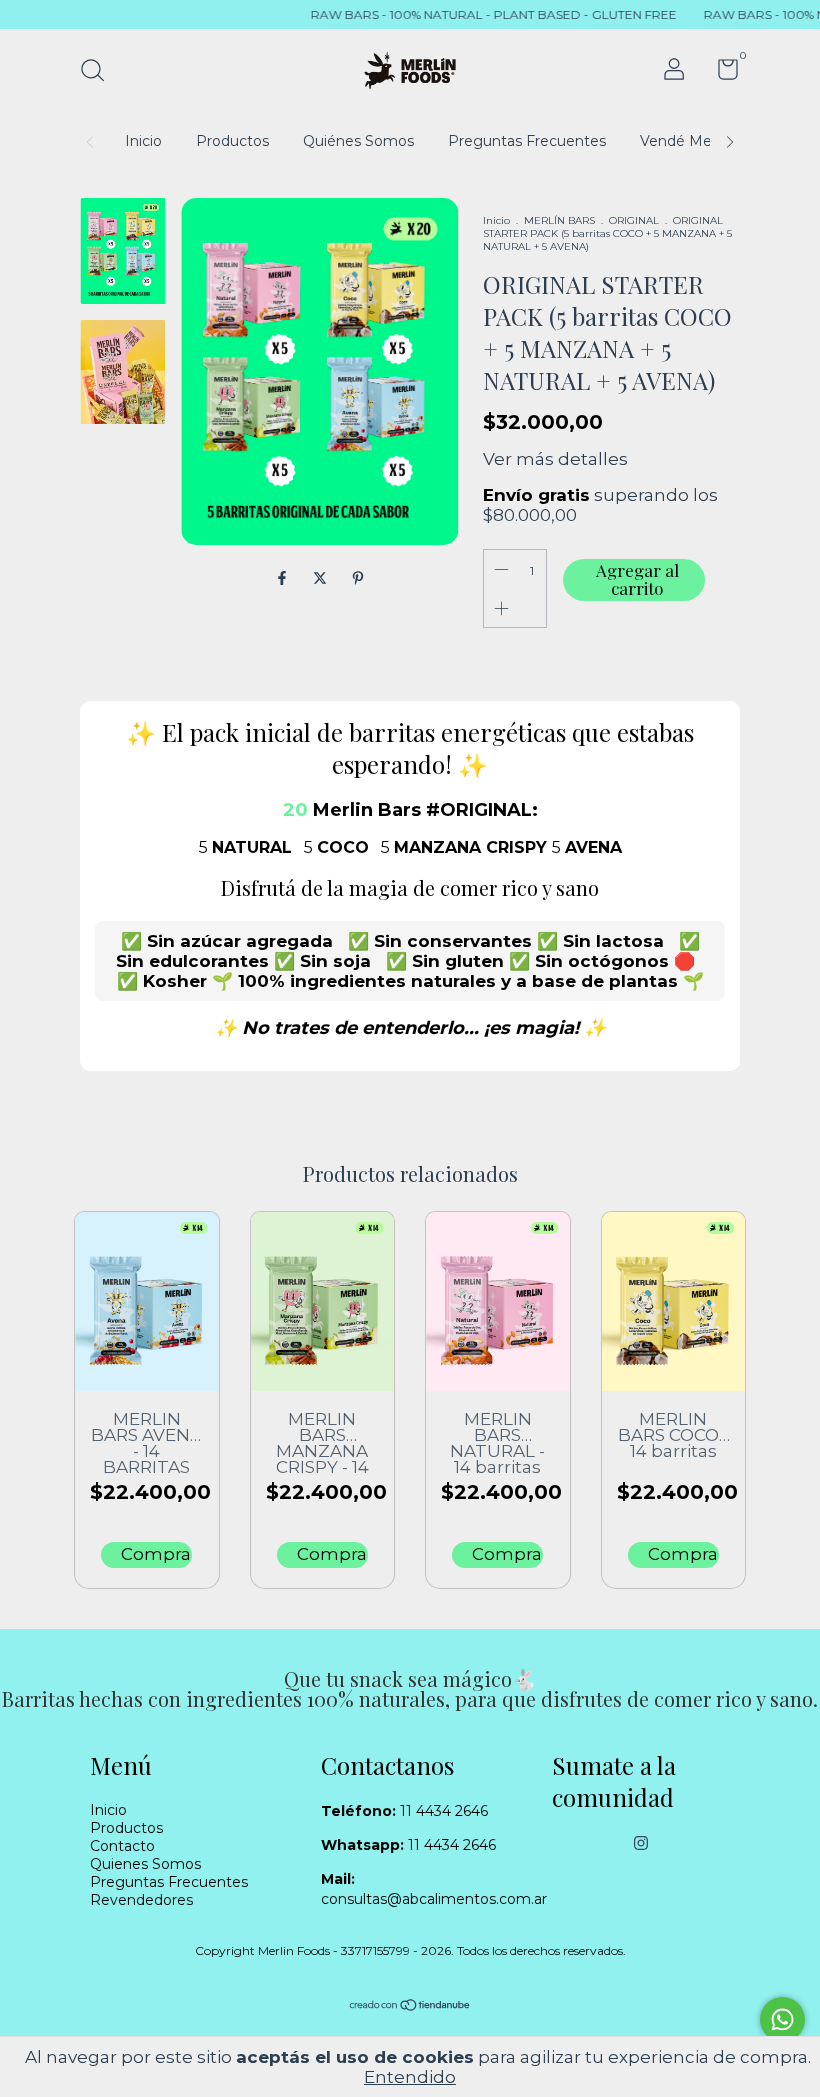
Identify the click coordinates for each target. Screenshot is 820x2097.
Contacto (122, 1846)
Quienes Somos (145, 1864)
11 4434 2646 (404, 1811)
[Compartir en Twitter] (322, 578)
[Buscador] (99, 72)
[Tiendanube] (410, 2007)
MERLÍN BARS (559, 220)
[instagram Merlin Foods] (641, 1843)
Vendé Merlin (686, 141)
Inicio (143, 141)
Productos (232, 141)
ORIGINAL (634, 220)
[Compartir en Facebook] (284, 578)
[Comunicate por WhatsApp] (782, 2019)
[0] (720, 73)
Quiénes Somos (358, 141)
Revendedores (141, 1900)
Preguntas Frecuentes (527, 141)
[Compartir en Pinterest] (358, 578)
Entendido (410, 2077)
